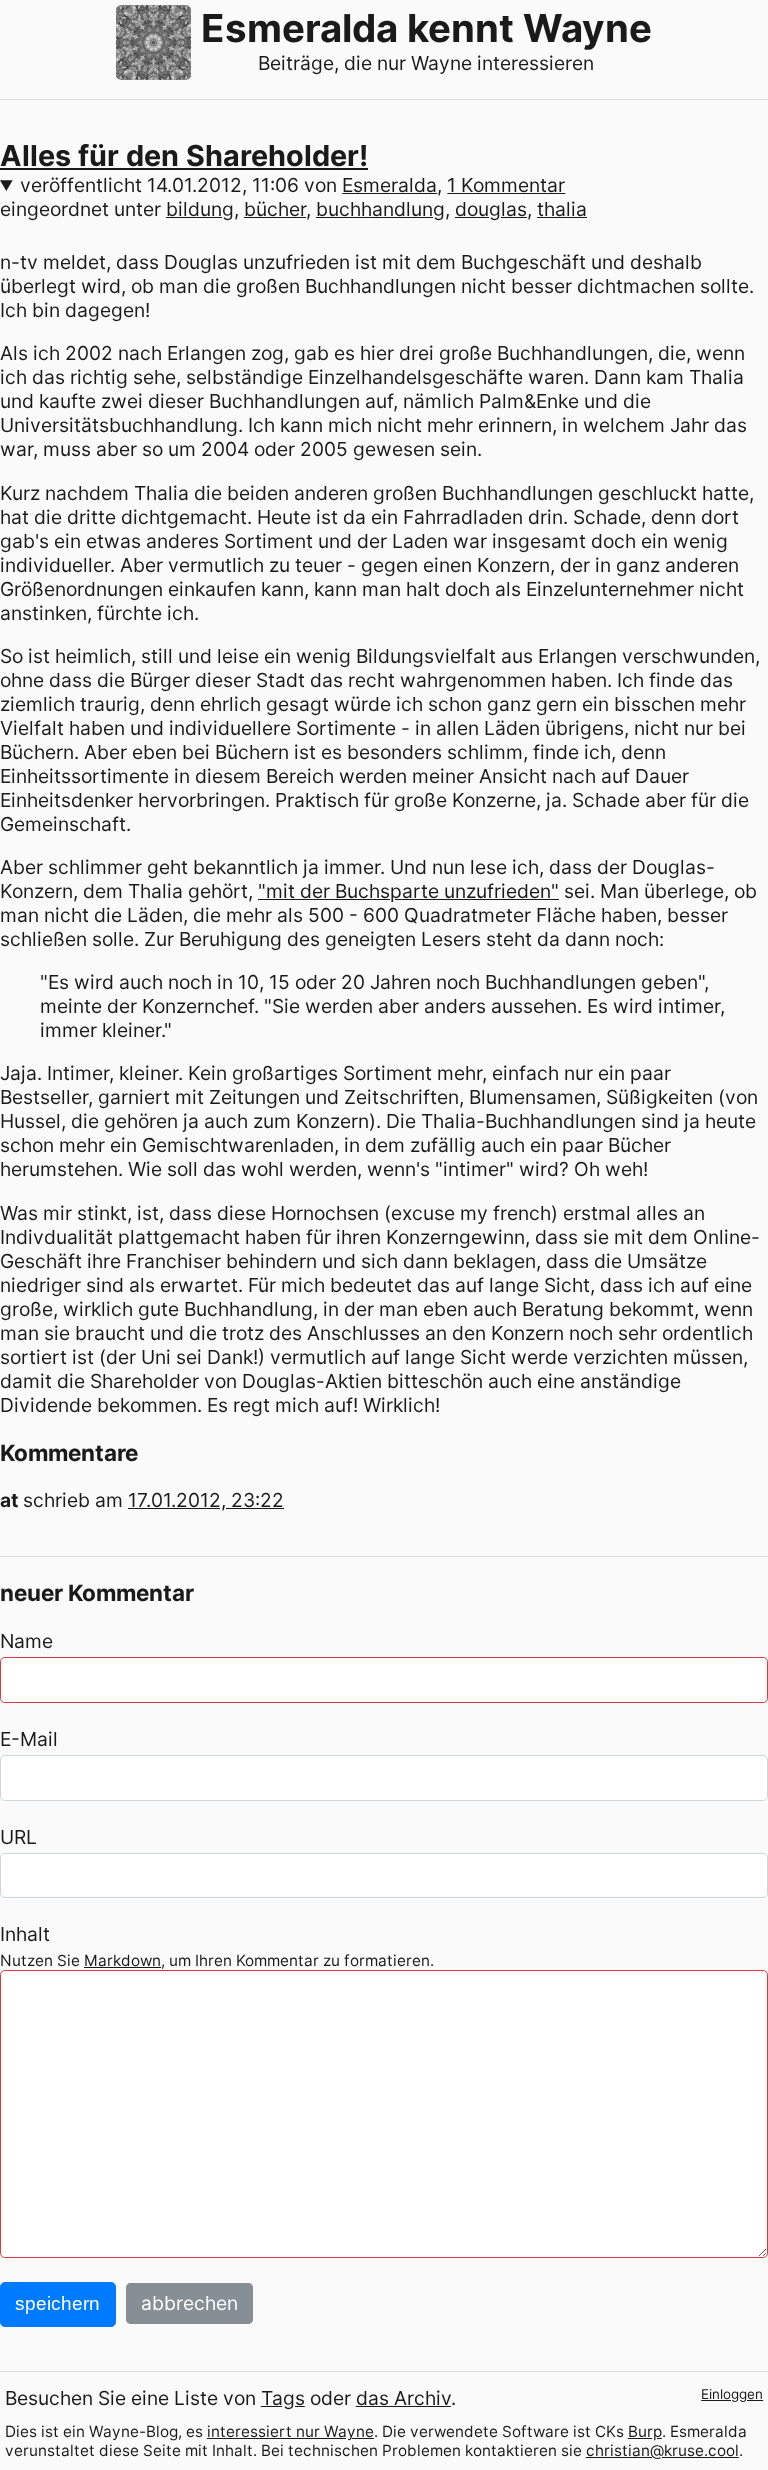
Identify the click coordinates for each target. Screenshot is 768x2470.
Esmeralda (389, 185)
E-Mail (29, 1739)
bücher (275, 209)
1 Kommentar (506, 185)
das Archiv (403, 2398)
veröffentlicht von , (292, 185)
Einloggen (732, 2394)
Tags (283, 2398)
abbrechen (189, 2303)
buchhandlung (380, 209)
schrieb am (153, 1500)
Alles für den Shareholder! (184, 155)
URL (18, 1837)
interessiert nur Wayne (290, 2431)
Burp (645, 2431)
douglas (491, 209)
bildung (200, 209)
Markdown (122, 1960)
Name (26, 1641)
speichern (57, 2303)
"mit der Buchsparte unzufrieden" (408, 891)
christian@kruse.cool (662, 2450)
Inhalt (25, 1934)
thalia (562, 209)
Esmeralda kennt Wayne (426, 28)
